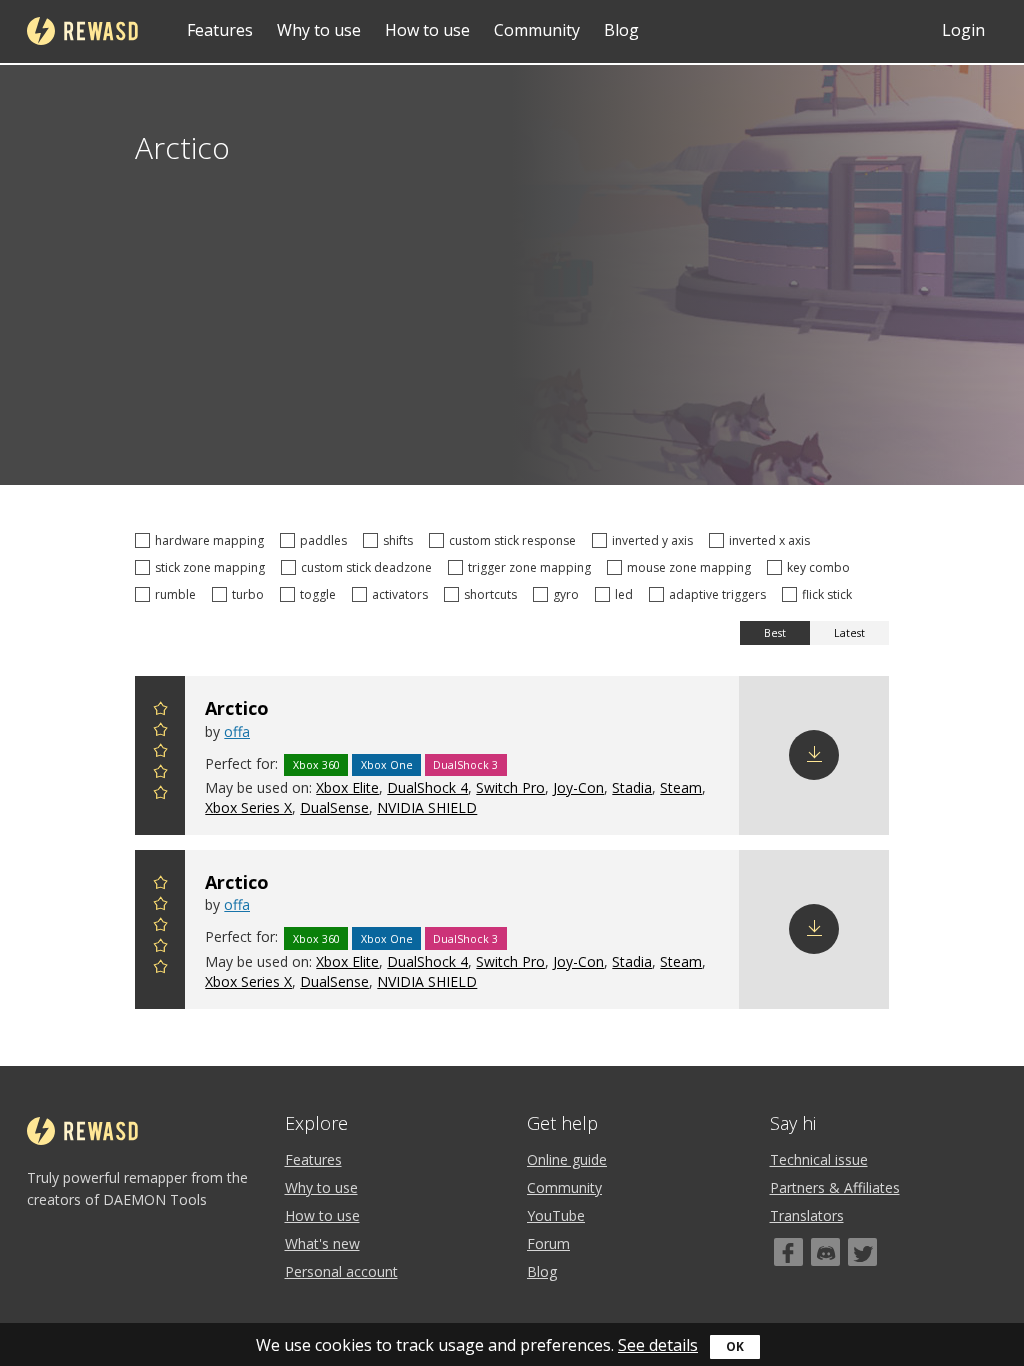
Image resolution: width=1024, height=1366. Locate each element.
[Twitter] (862, 1252)
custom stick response (515, 540)
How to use (427, 30)
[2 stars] (160, 774)
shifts (401, 540)
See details (658, 1345)
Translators (807, 1215)
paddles (326, 540)
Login (963, 30)
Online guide (567, 1159)
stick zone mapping (213, 567)
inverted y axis (655, 540)
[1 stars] (160, 795)
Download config (814, 755)
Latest (849, 633)
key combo (821, 567)
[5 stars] (160, 711)
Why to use (319, 30)
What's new (322, 1243)
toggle (321, 594)
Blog (621, 30)
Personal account (341, 1271)
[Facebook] (788, 1252)
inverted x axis (772, 540)
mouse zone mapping (692, 567)
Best (775, 633)
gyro (569, 594)
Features (220, 30)
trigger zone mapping (532, 567)
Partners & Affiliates (835, 1187)
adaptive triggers (720, 594)
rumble (178, 594)
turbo (251, 594)
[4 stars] (160, 732)
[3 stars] (160, 753)
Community (537, 30)
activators (403, 594)
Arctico (237, 708)
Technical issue (819, 1159)
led (627, 594)
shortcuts (493, 594)
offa (237, 731)
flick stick (830, 594)
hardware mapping (212, 540)
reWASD (82, 31)
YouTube (556, 1215)
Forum (548, 1243)
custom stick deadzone (369, 567)
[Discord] (825, 1252)
